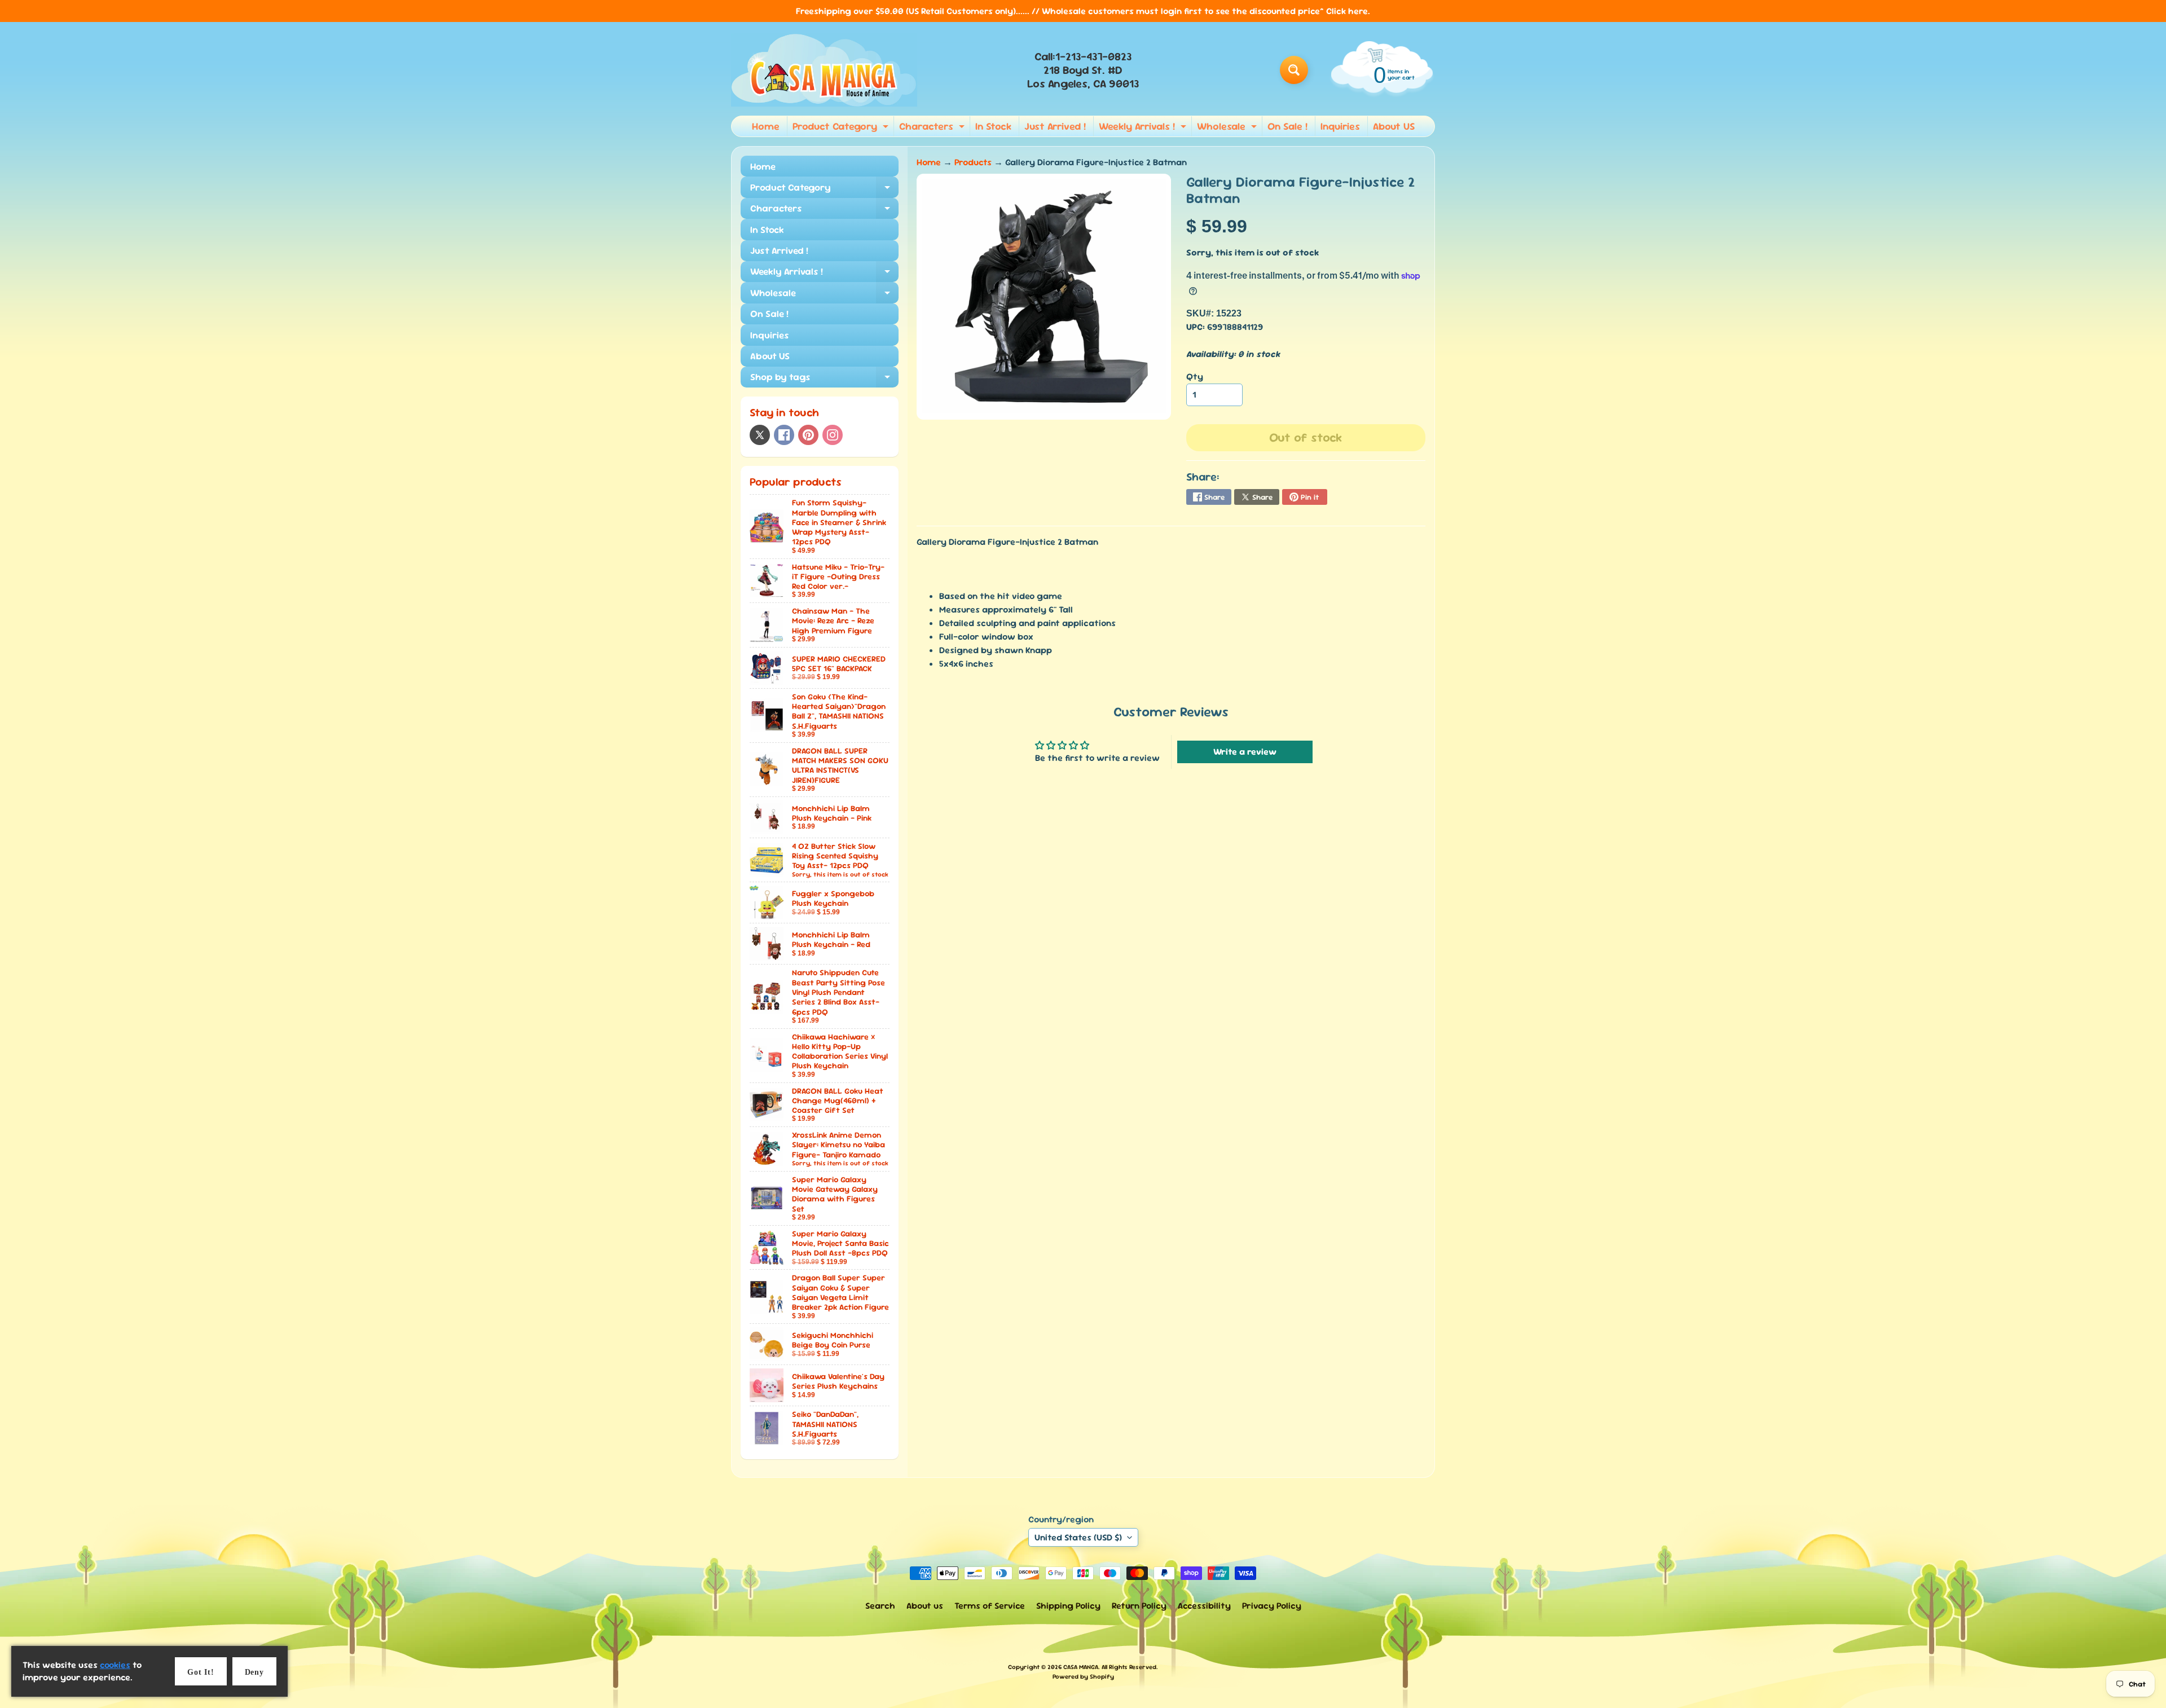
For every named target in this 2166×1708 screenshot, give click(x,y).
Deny (254, 1672)
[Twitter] (760, 435)
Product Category (842, 128)
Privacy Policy (1272, 1606)
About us (925, 1606)
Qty (1195, 377)
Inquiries (1340, 126)
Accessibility (1204, 1606)
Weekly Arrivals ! (1144, 128)
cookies (115, 1665)
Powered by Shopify (1083, 1676)
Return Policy (1139, 1606)
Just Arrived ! (1055, 126)
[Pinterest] (808, 435)
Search (880, 1606)
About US (1394, 126)
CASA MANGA (1081, 1667)
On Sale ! (1287, 126)
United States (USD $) (1078, 1537)
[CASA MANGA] (824, 70)
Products (973, 162)
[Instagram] (833, 435)
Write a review (1245, 752)
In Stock (993, 126)
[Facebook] (784, 435)
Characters (933, 128)
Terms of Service (990, 1606)
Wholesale (1228, 128)
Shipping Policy (1068, 1606)
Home (766, 126)
